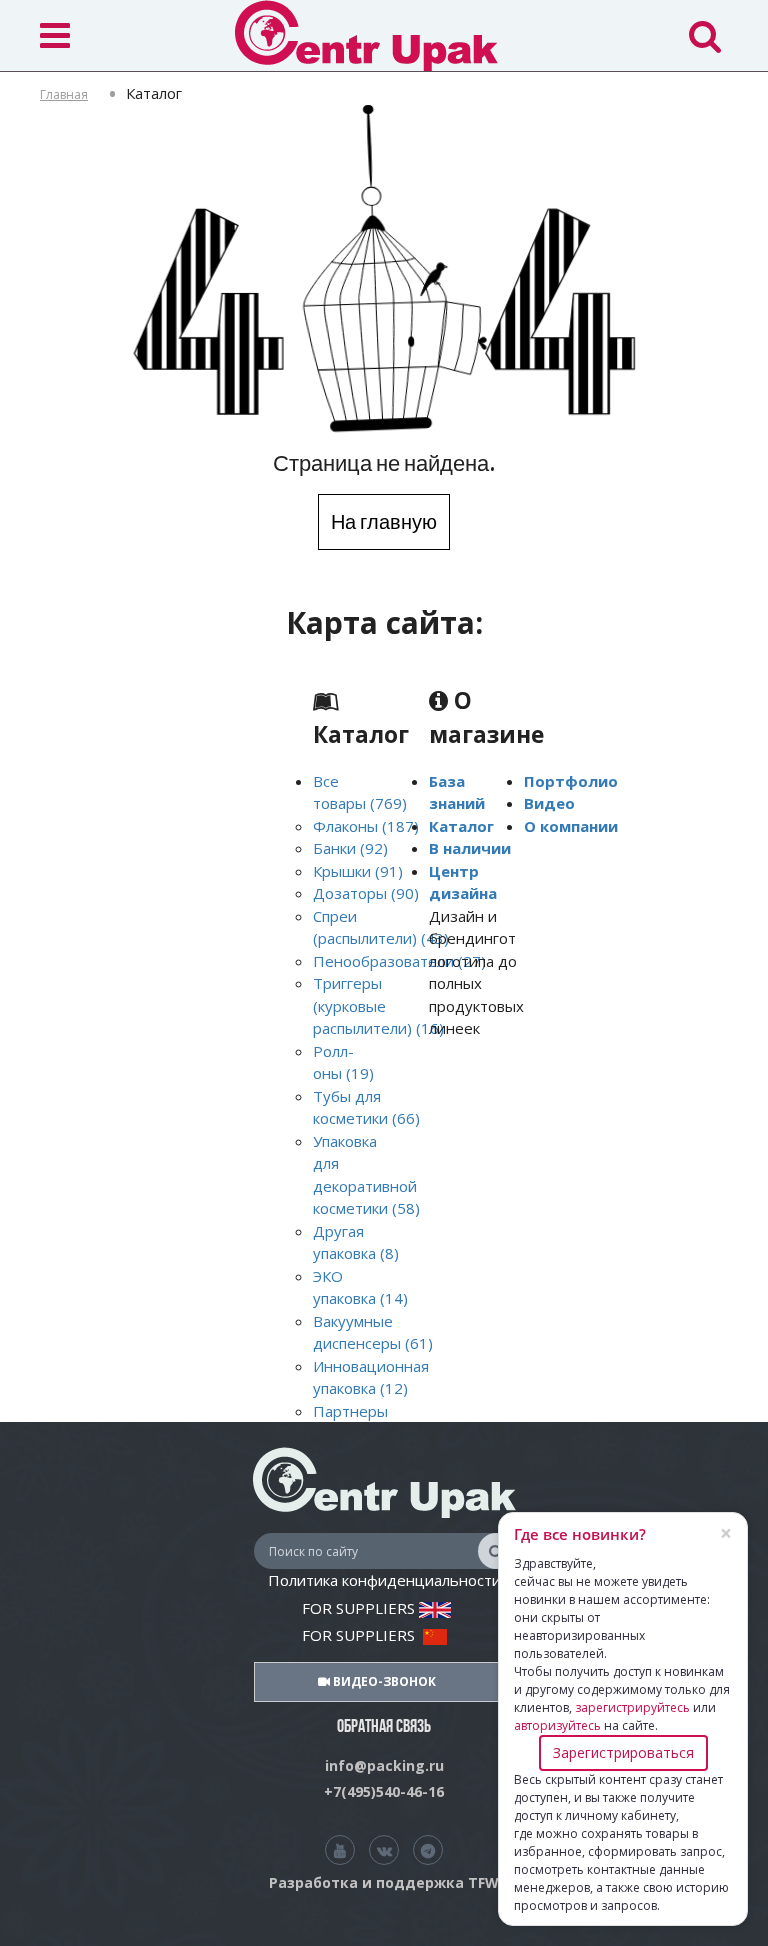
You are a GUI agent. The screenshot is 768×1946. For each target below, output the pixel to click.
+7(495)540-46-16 (384, 1791)
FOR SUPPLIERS (360, 1608)
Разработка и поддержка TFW (384, 1882)
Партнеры (350, 1411)
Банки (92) (350, 848)
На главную (384, 521)
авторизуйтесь (557, 1725)
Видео (549, 803)
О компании (571, 826)
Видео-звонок (383, 1681)
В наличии (470, 848)
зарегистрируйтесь (632, 1707)
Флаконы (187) (366, 826)
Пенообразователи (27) (399, 961)
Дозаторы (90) (366, 893)
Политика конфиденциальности (384, 1580)
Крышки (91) (358, 871)
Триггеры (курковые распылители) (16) (378, 1005)
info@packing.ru (384, 1765)
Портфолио (571, 781)
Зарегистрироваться (623, 1752)
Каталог (461, 826)
